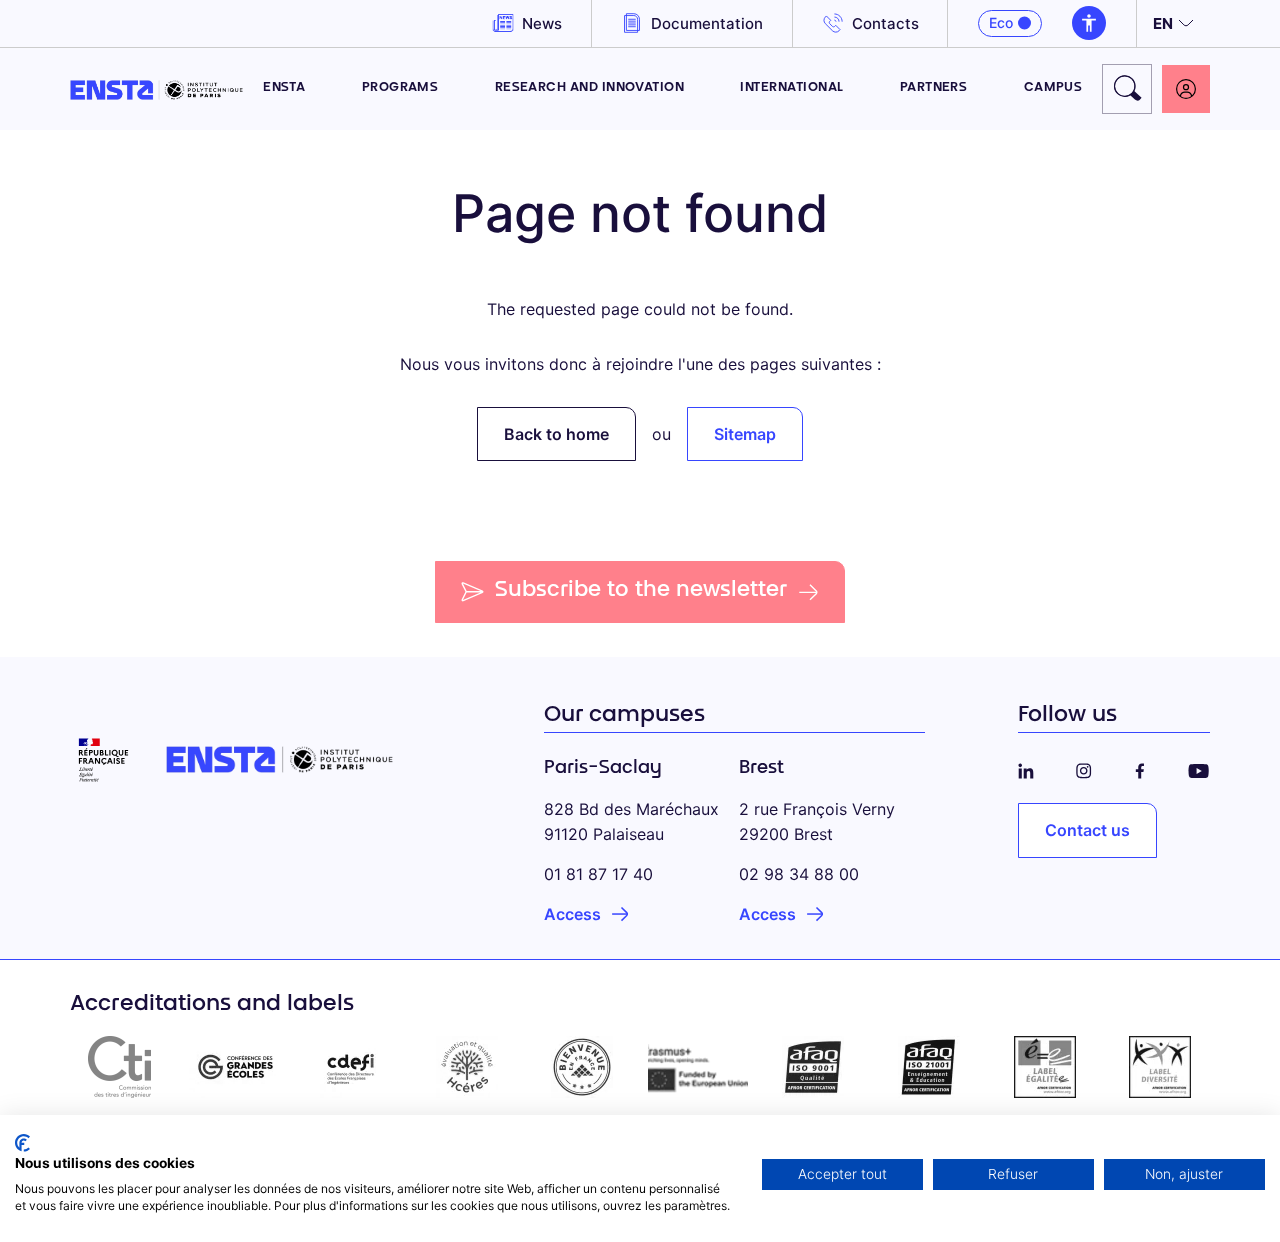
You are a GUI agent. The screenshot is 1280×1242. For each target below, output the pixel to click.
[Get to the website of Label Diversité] (1160, 1067)
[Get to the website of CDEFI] (351, 1067)
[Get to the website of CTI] (120, 1067)
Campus (1053, 88)
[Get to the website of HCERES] (467, 1067)
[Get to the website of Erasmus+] (698, 1067)
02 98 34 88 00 (799, 874)
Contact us (1087, 830)
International (791, 88)
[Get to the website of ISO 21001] (929, 1067)
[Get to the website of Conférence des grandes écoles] (236, 1067)
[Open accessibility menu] (1089, 23)
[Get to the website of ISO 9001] (814, 1067)
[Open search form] (1127, 89)
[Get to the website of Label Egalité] (1045, 1067)
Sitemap (745, 434)
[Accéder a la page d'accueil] (156, 88)
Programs (400, 88)
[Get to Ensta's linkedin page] (1026, 768)
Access (572, 914)
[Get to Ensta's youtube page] (1198, 768)
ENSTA (284, 88)
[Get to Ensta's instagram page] (1084, 768)
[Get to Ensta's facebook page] (1140, 768)
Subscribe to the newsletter (641, 591)
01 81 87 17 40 (598, 874)
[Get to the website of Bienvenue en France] (582, 1067)
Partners (934, 88)
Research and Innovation (590, 88)
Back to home (556, 434)
